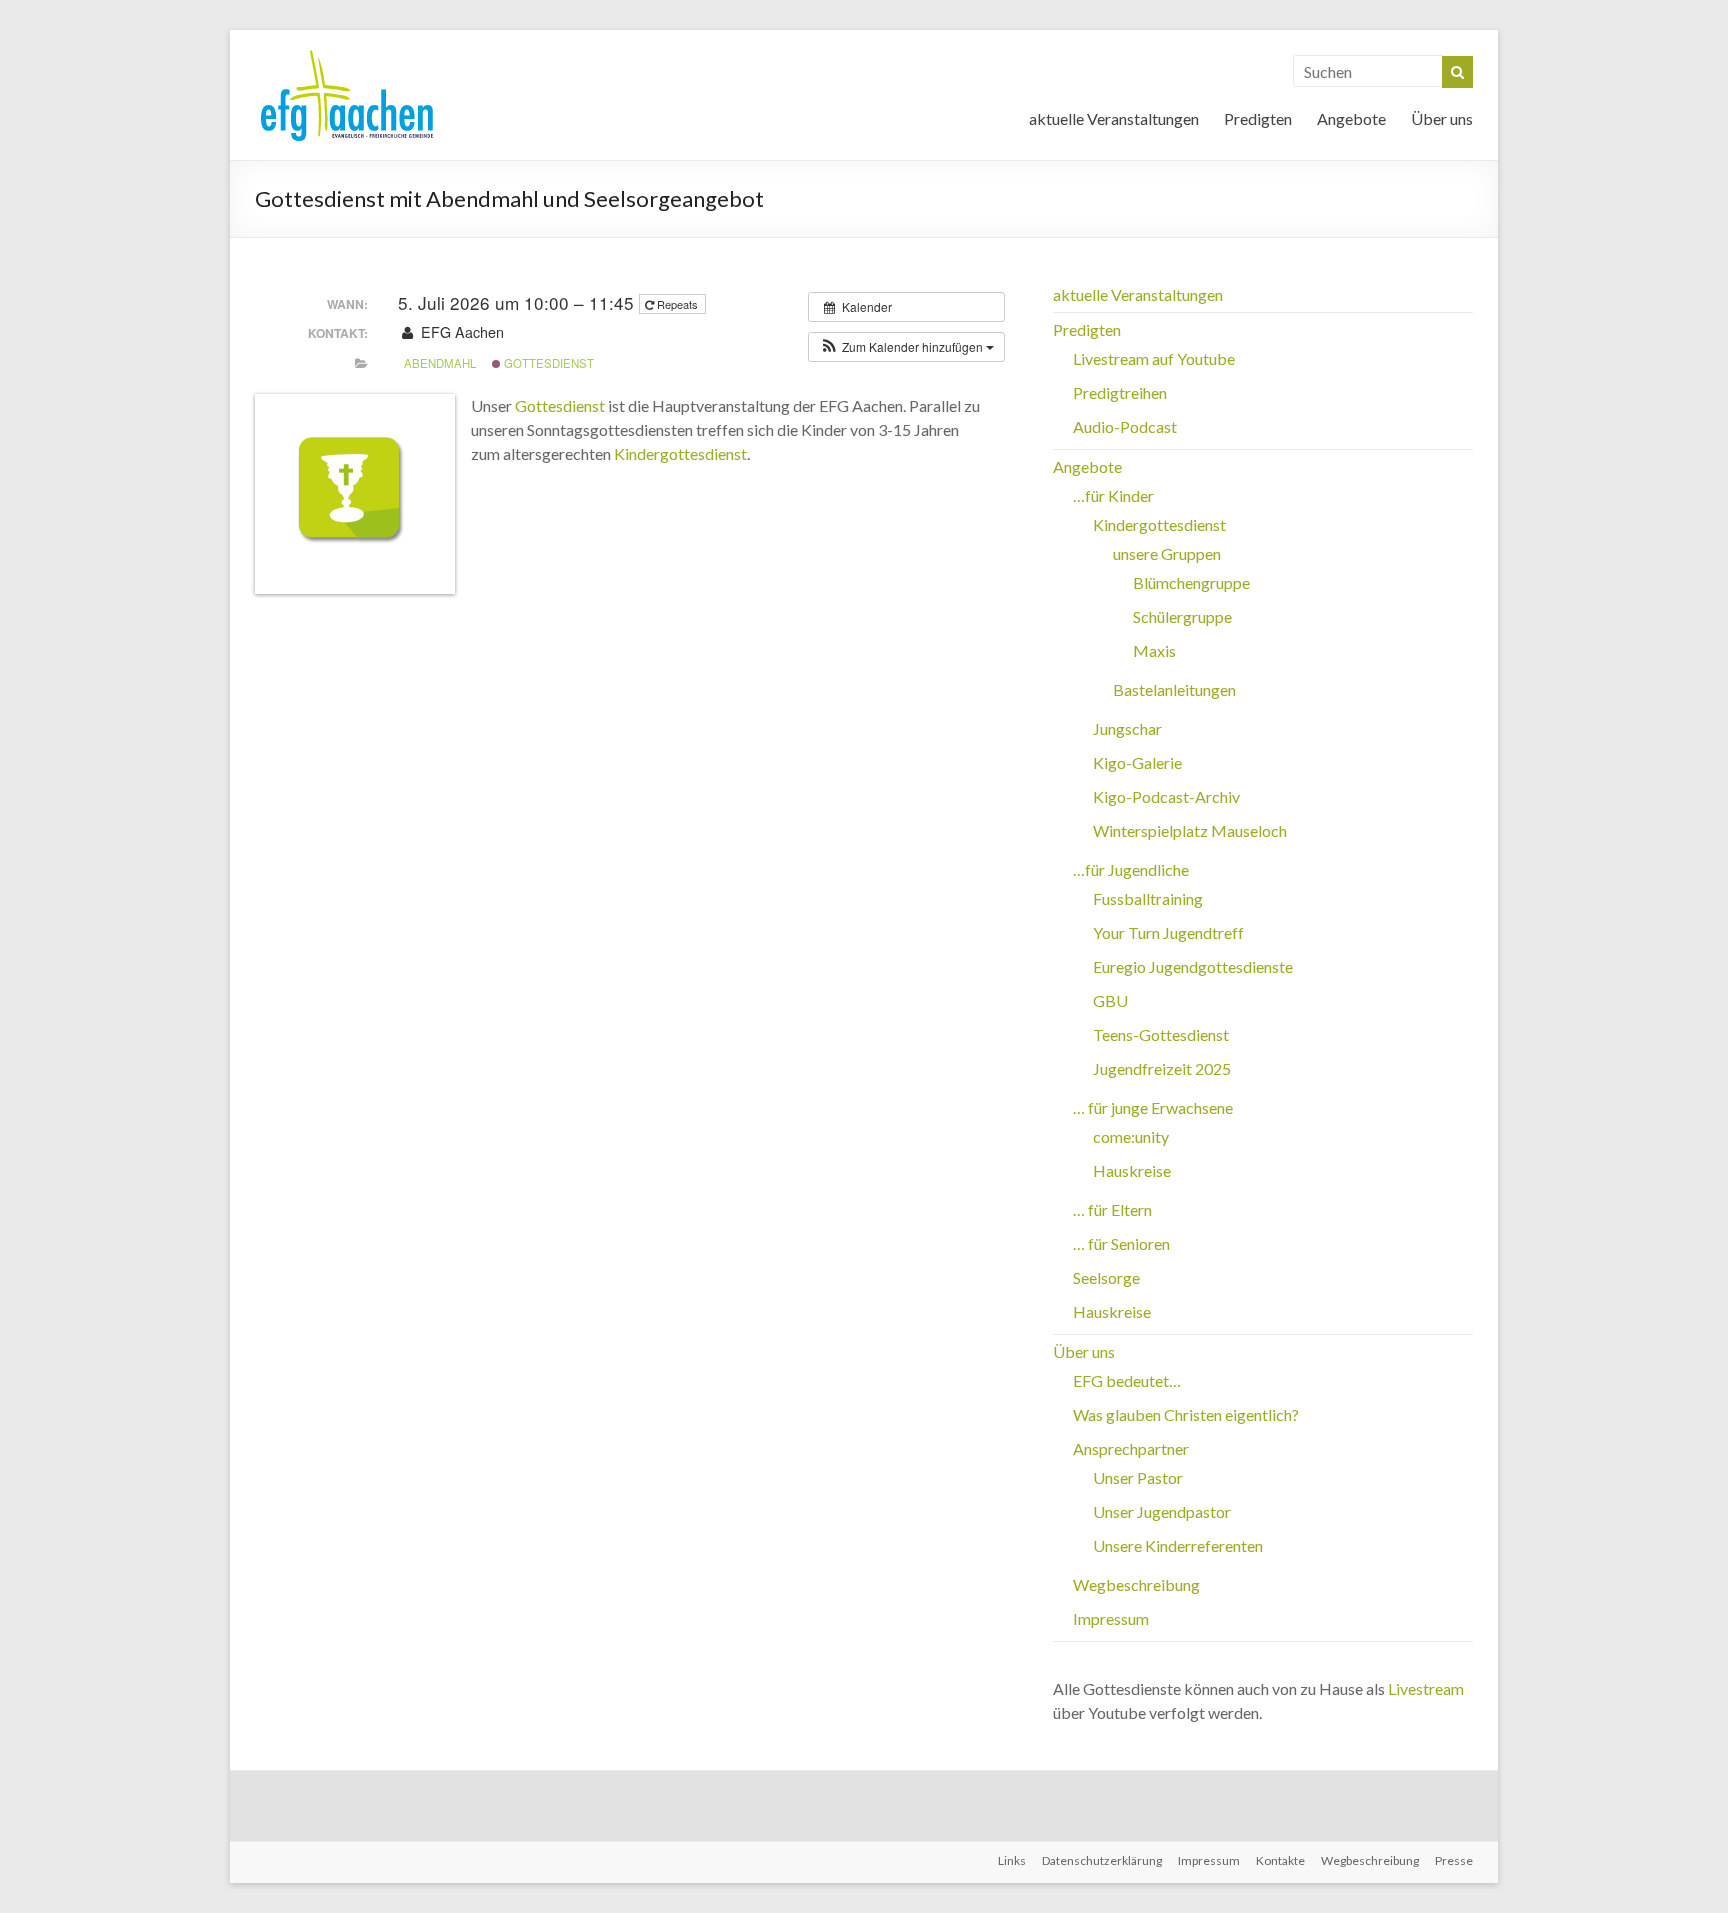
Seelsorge (1106, 1277)
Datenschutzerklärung (1102, 1860)
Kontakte (1280, 1860)
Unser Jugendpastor (1162, 1511)
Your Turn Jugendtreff (1168, 932)
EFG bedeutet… (1127, 1380)
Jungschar (1127, 728)
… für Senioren (1121, 1243)
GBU (1110, 1000)
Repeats (677, 304)
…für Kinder (1113, 495)
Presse (1454, 1860)
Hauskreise (1132, 1170)
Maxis (1154, 650)
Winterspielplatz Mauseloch (1190, 830)
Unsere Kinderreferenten (1178, 1545)
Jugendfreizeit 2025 (1162, 1068)
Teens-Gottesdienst (1161, 1034)
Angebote (1351, 118)
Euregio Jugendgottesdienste (1193, 966)
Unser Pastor (1138, 1477)
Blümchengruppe (1191, 582)
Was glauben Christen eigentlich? (1186, 1414)
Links (1012, 1860)
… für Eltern (1112, 1209)
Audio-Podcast (1125, 426)
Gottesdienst (547, 363)
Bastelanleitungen (1174, 689)
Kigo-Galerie (1137, 762)
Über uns (1442, 118)
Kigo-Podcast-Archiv (1166, 796)
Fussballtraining (1148, 898)
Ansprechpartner (1131, 1448)
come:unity (1131, 1136)
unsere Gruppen (1167, 553)
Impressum (1111, 1618)
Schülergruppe (1182, 616)
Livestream (1426, 1688)
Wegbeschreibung (1136, 1584)
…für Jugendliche (1131, 869)
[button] (906, 347)
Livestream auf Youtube (1154, 358)
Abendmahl (440, 363)
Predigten (1258, 118)
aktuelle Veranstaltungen (1114, 118)
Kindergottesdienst (680, 453)
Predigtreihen (1120, 392)
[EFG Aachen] (347, 54)
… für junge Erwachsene (1153, 1107)
